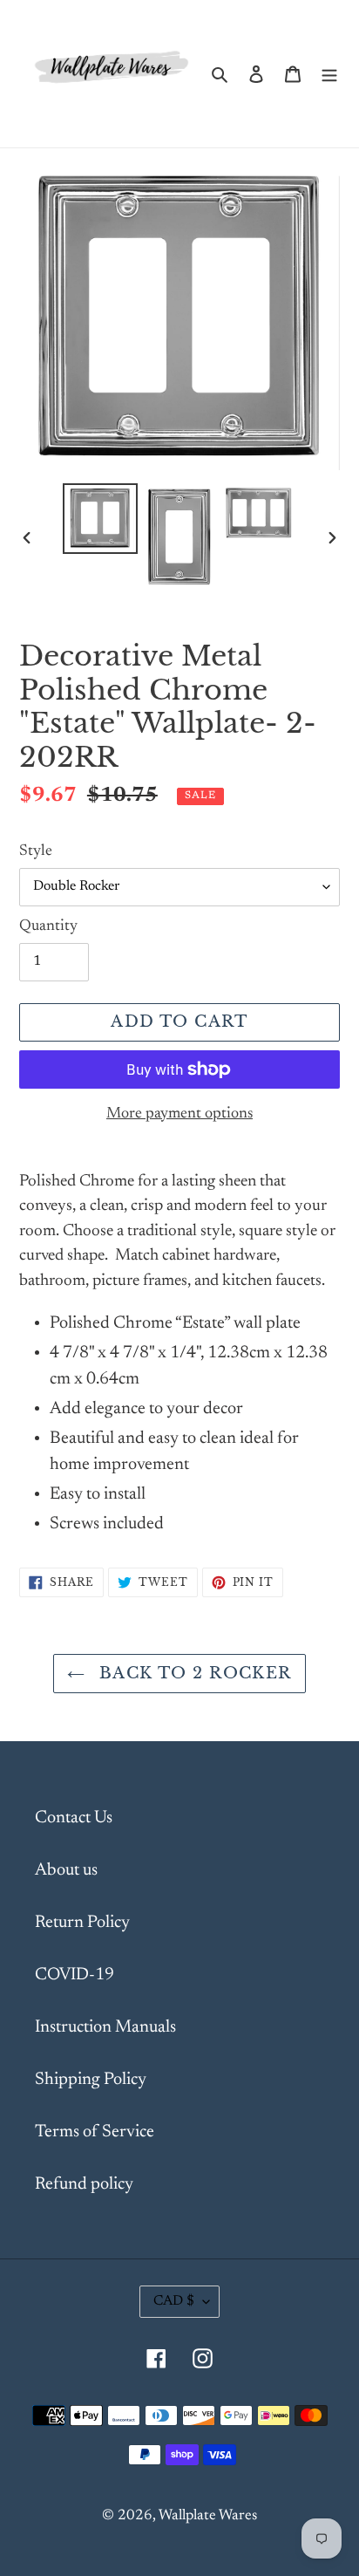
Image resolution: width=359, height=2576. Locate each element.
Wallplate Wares (208, 2516)
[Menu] (329, 73)
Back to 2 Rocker (192, 1673)
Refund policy (84, 2184)
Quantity (48, 926)
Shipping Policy (91, 2080)
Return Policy (82, 1923)
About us (66, 1870)
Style (36, 851)
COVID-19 (75, 1975)
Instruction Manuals (105, 2027)
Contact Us (74, 1818)
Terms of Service (95, 2132)
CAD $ (174, 2301)
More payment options (179, 1114)
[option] (101, 519)
